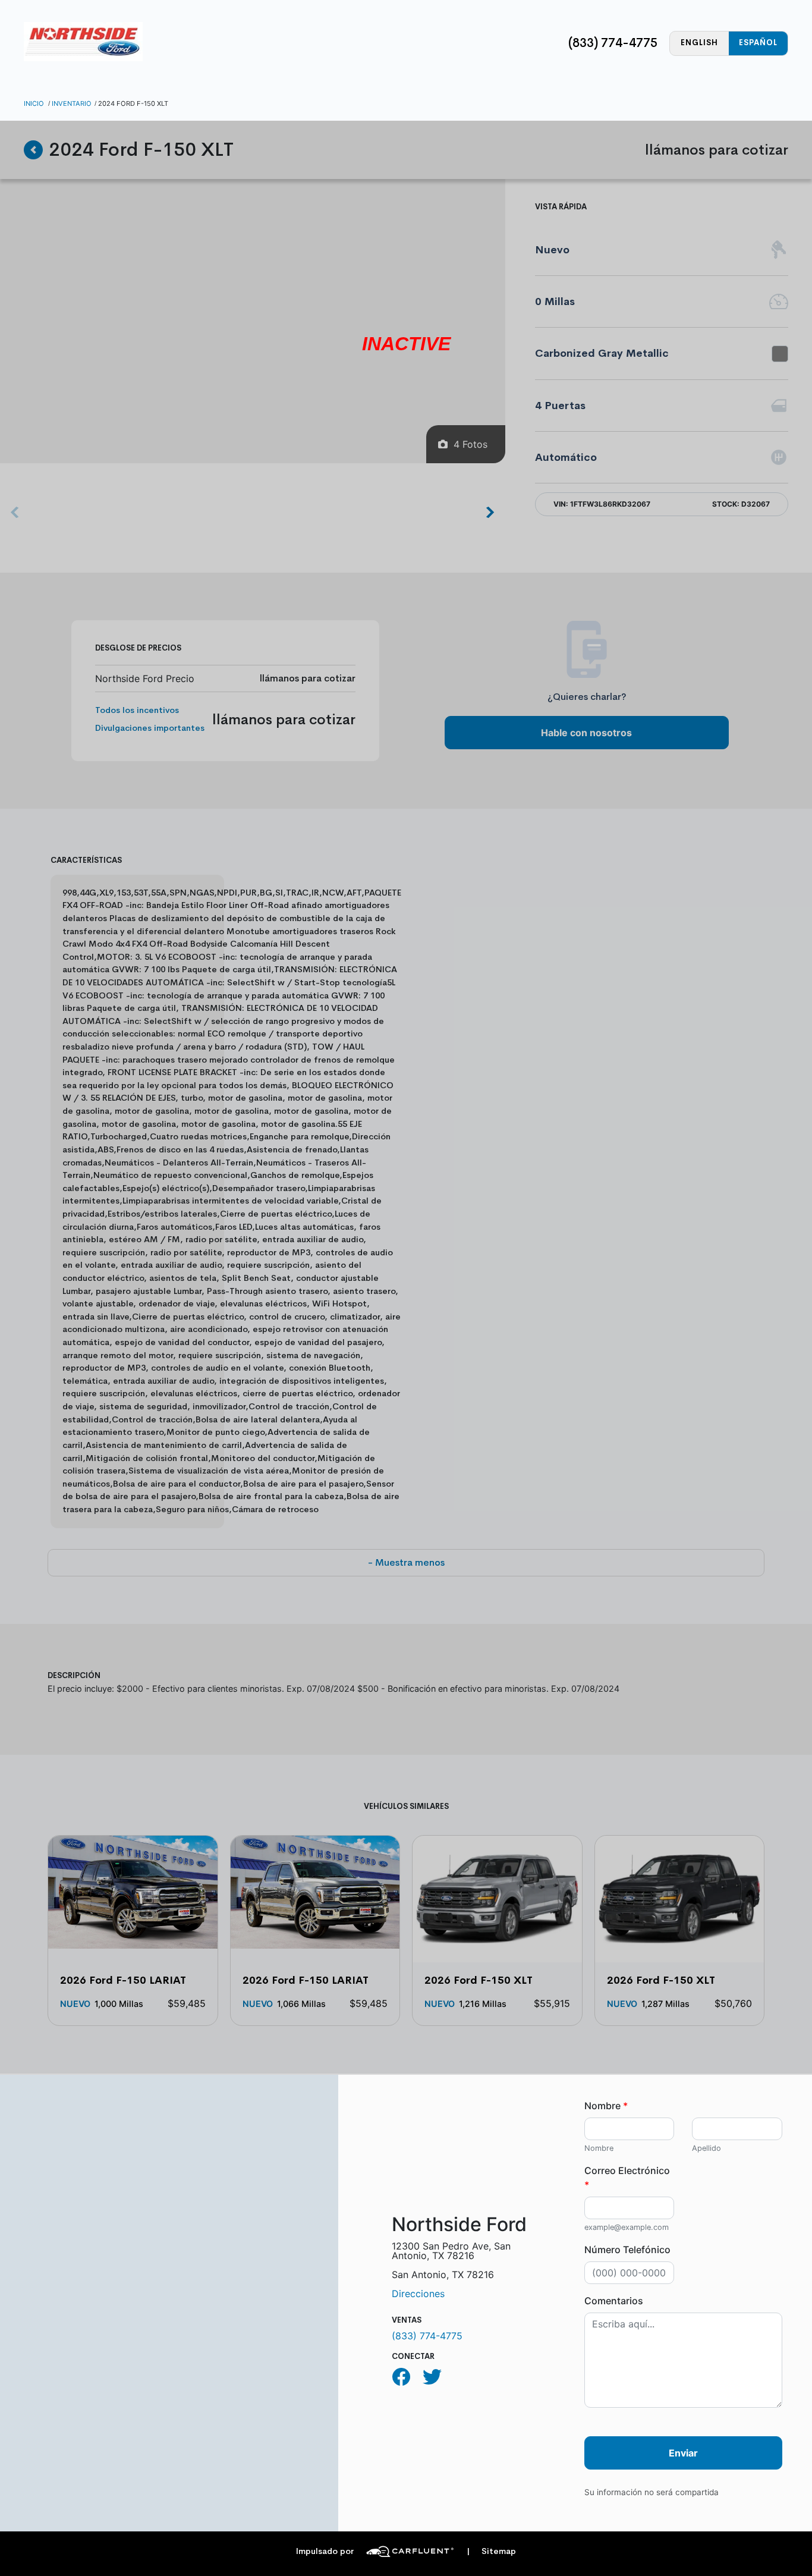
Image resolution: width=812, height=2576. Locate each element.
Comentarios (614, 2301)
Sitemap (491, 2551)
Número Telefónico (627, 2250)
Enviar (683, 2453)
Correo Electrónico (627, 2178)
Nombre (606, 2106)
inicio (34, 103)
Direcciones (418, 2294)
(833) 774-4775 (613, 43)
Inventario (72, 103)
